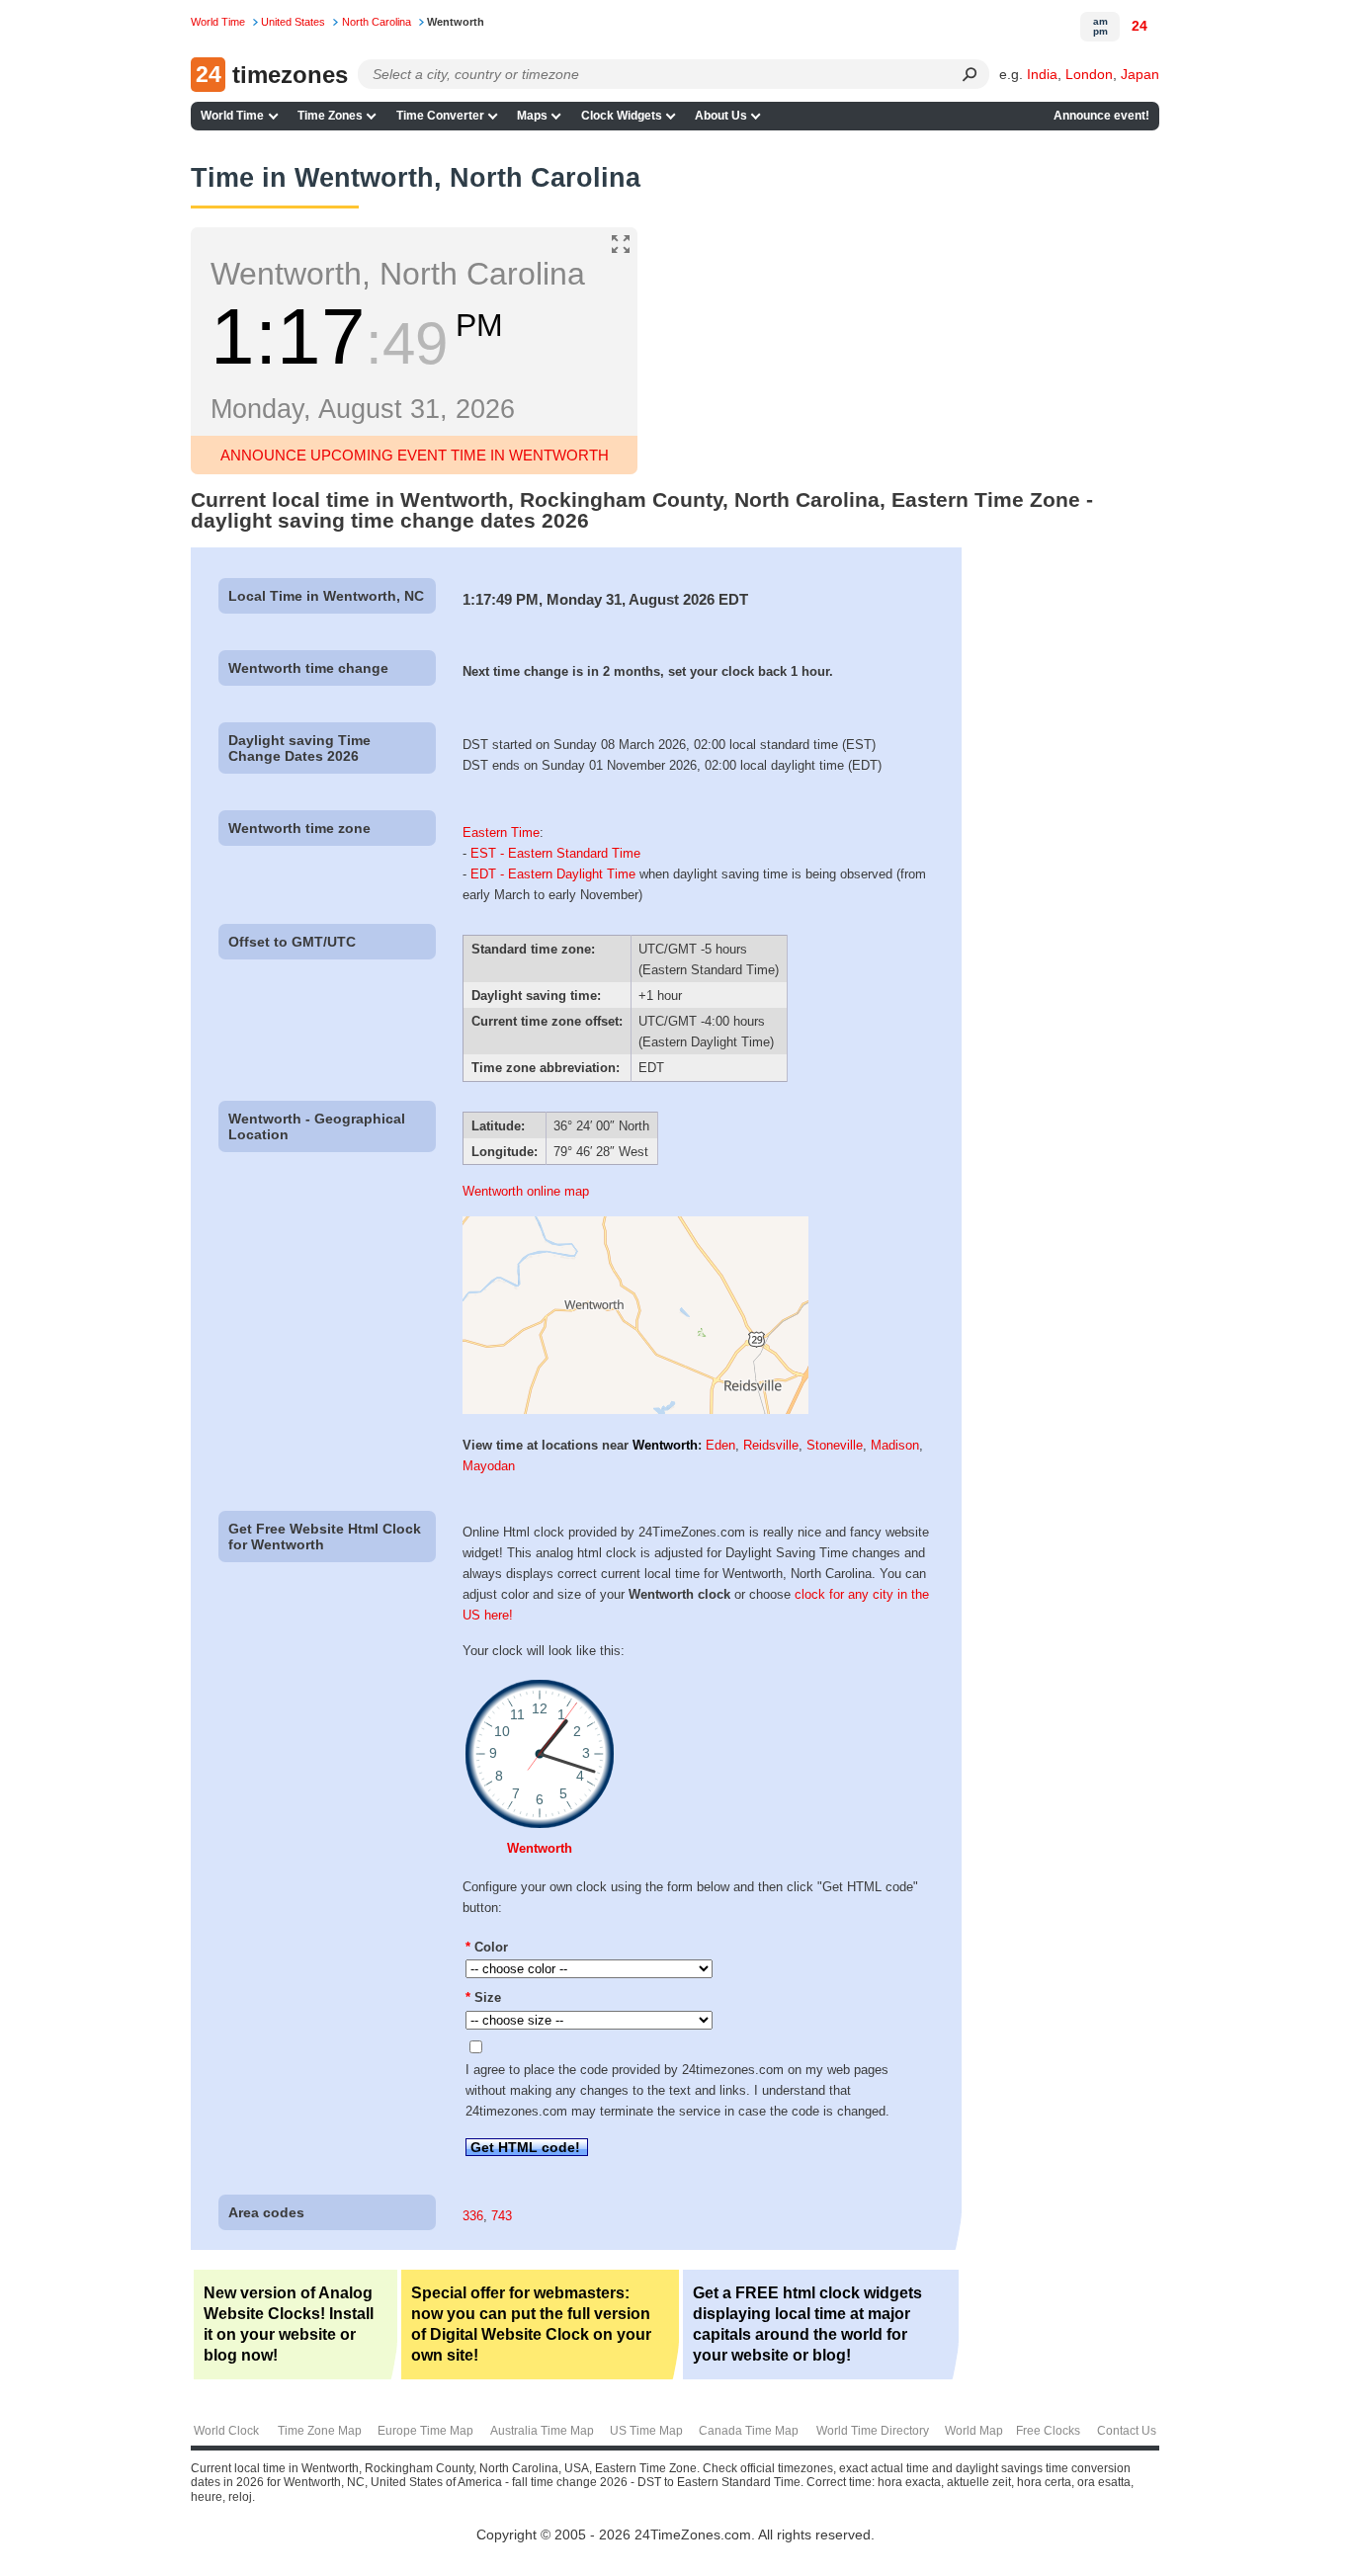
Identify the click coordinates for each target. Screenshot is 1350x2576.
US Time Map (646, 2431)
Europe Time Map (425, 2431)
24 (1139, 26)
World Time (232, 116)
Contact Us (1127, 2431)
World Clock (226, 2431)
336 (473, 2216)
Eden (720, 1445)
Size (483, 1997)
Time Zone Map (320, 2431)
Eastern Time (501, 832)
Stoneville (835, 1445)
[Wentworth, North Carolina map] (635, 1410)
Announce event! (1101, 116)
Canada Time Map (749, 2431)
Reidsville (771, 1445)
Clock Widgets (622, 116)
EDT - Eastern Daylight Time (553, 874)
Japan (1140, 74)
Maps (532, 116)
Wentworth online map (526, 1191)
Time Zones (330, 116)
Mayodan (489, 1466)
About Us (721, 116)
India (1042, 74)
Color (487, 1947)
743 (502, 2216)
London (1089, 74)
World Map (974, 2431)
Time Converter (440, 116)
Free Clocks (1048, 2431)
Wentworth (665, 1445)
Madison (895, 1445)
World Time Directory (873, 2431)
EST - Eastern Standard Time (555, 853)
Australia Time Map (542, 2431)
